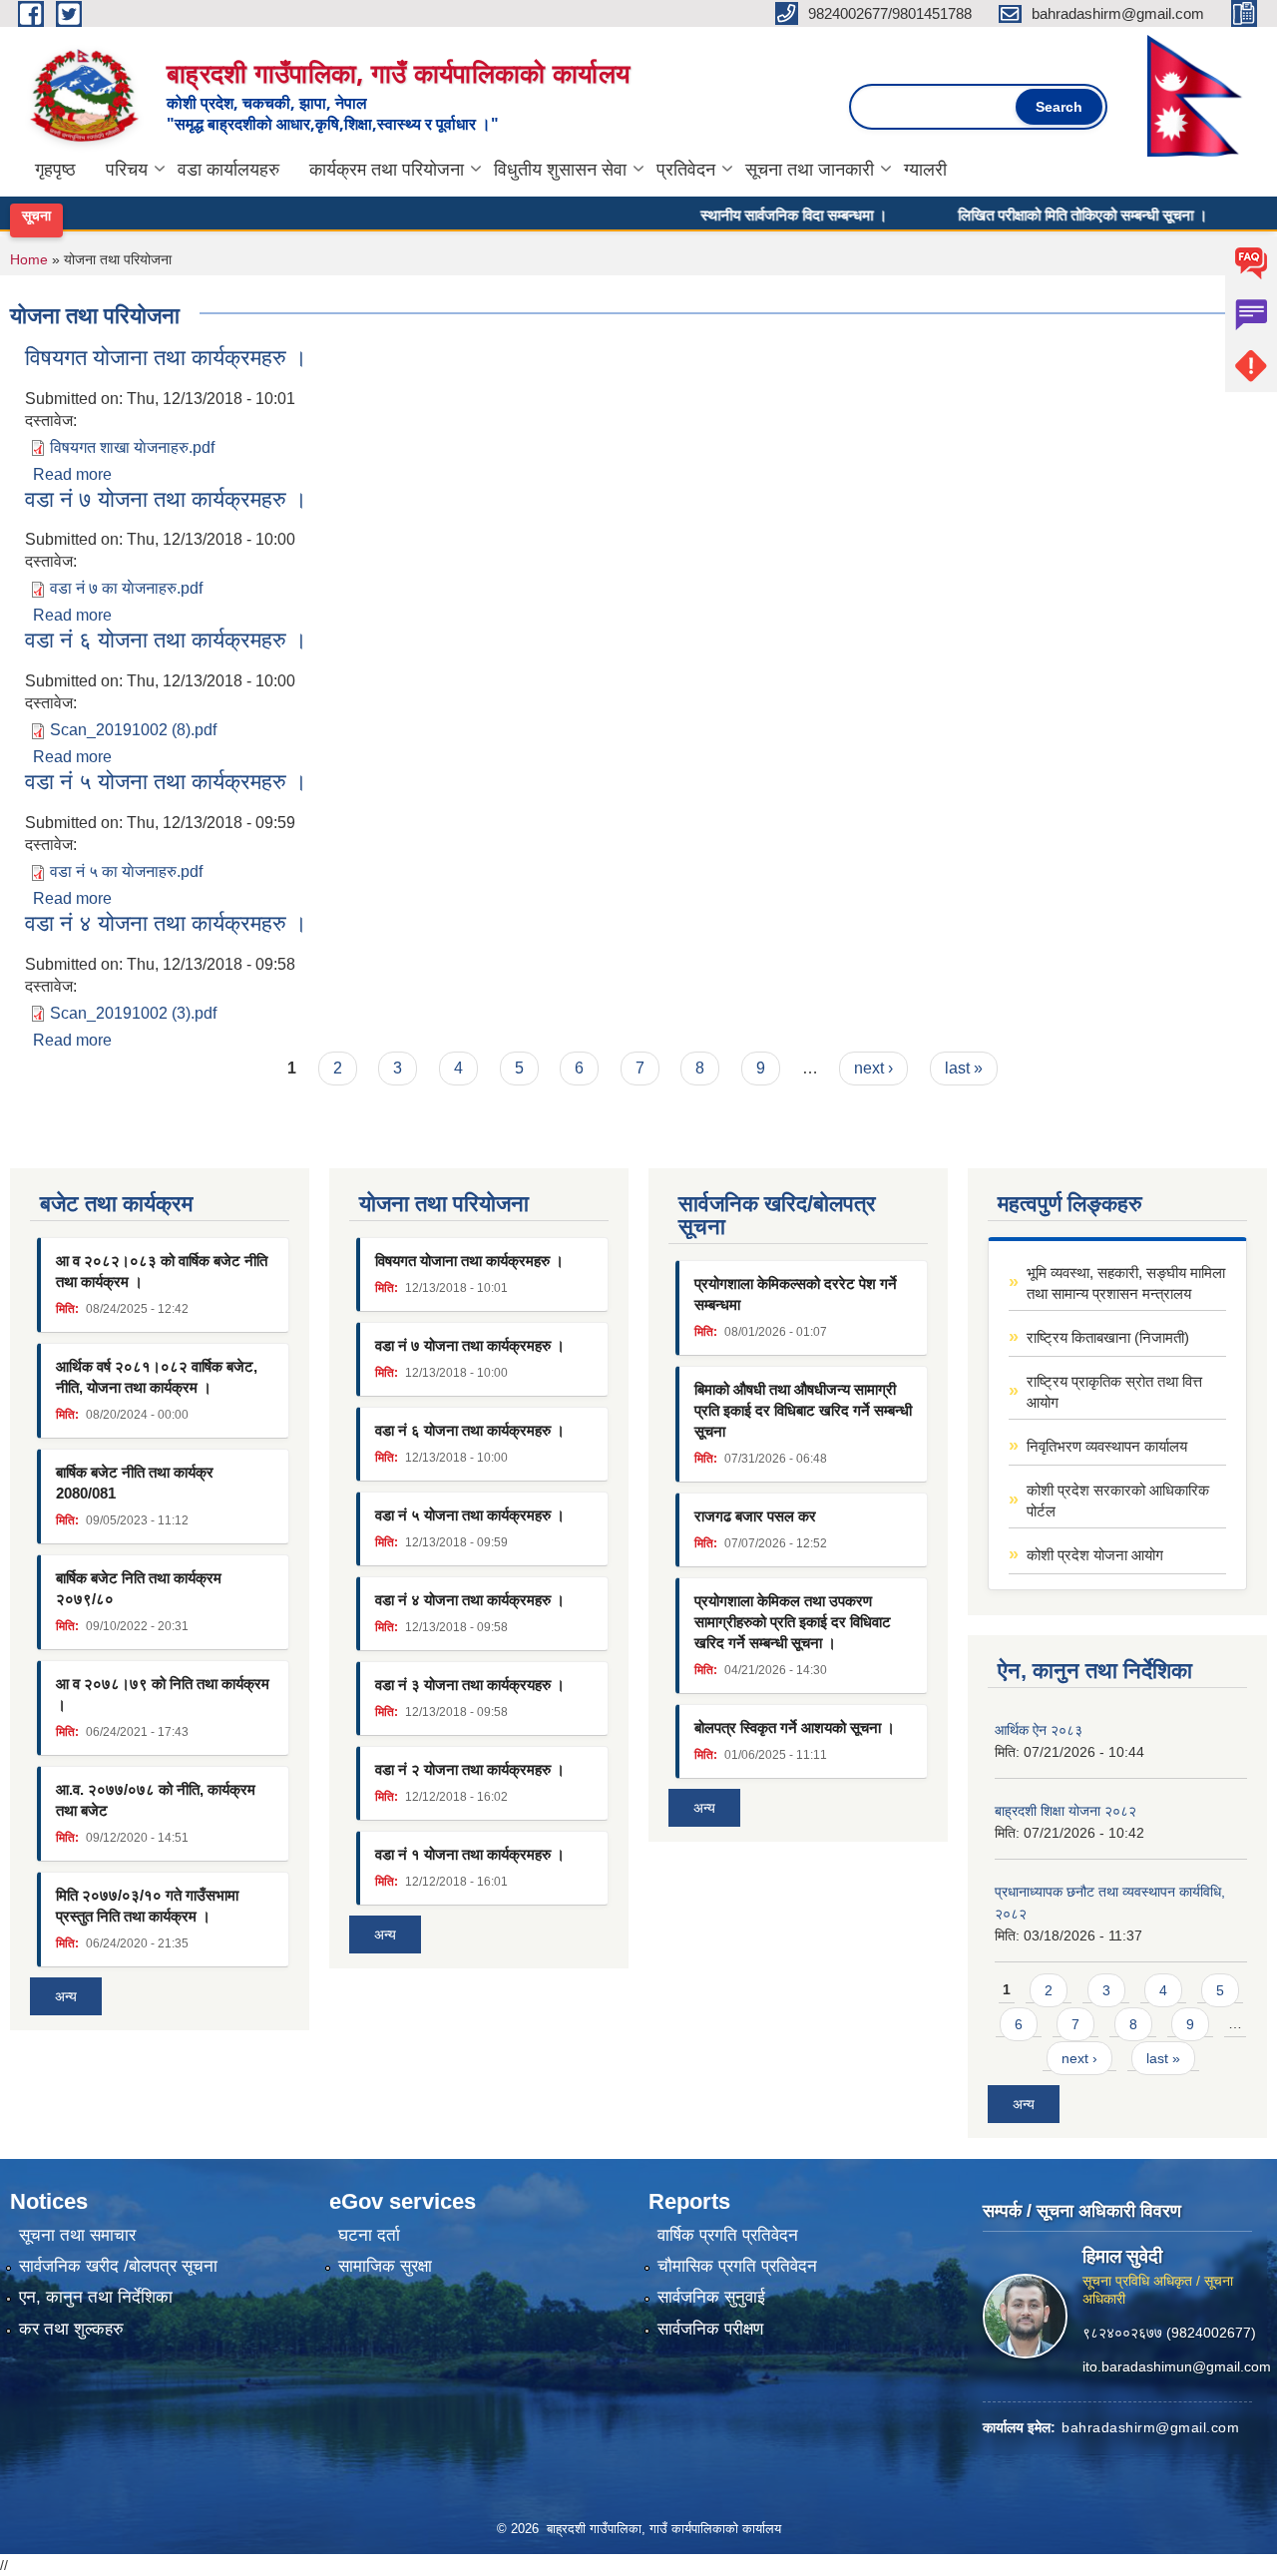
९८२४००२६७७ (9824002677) (1169, 2332)
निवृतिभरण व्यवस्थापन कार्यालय (1107, 1446)
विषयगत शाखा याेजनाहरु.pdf (132, 447)
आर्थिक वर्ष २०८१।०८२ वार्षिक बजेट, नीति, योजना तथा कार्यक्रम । (157, 1377)
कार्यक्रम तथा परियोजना (387, 170)
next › (873, 1068)
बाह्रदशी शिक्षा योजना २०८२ (1065, 1811)
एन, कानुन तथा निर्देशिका (96, 2297)
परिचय (127, 170)
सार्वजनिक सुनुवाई (711, 2297)
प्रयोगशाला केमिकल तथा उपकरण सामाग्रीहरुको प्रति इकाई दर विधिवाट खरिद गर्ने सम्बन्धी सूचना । (793, 1622)
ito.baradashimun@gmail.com (1177, 2365)
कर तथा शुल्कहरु (71, 2329)
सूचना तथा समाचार (77, 2235)
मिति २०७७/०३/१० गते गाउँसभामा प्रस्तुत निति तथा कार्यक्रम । (147, 1906)
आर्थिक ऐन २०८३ (1039, 1730)
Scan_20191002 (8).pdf (133, 730)
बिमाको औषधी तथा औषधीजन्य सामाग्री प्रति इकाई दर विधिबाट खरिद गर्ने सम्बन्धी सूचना (803, 1410)
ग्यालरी (925, 170)
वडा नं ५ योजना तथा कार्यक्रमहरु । (166, 782)
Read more (72, 474)
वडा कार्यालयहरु (228, 170)
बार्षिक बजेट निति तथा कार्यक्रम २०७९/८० (139, 1588)
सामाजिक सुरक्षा (385, 2266)
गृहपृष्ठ (55, 170)
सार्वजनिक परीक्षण (710, 2329)
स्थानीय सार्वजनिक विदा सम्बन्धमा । (757, 215)
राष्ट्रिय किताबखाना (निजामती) (1108, 1337)
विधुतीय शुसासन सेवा (560, 170)
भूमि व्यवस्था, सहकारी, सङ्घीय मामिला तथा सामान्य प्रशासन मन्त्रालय (1126, 1283)
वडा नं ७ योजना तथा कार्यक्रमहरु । (166, 499)
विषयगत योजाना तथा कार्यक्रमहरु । (166, 358)
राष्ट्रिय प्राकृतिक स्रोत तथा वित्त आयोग (1114, 1392)
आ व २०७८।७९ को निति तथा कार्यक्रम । (163, 1694)
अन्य (66, 1996)
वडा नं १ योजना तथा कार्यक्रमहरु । (470, 1854)
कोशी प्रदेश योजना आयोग (1095, 1555)
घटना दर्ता (369, 2235)
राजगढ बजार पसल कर (755, 1516)
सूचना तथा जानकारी (810, 170)
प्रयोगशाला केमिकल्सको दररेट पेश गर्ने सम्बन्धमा (796, 1294)
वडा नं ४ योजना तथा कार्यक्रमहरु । (166, 923)
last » (964, 1068)
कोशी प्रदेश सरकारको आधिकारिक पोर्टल (1118, 1501)
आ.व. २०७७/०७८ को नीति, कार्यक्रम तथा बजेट (156, 1800)
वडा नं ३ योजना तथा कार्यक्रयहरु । (470, 1685)
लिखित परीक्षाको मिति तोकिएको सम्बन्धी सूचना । (1046, 215)
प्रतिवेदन (686, 170)
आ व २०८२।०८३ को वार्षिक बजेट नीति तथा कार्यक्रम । (162, 1271)
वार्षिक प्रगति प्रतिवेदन (728, 2235)
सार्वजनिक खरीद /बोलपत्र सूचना (118, 2266)
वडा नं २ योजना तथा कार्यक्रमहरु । (470, 1769)
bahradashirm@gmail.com (1150, 2426)
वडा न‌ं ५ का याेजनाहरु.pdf (126, 871)
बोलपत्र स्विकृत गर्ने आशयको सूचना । (795, 1727)
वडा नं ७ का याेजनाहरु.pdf (126, 588)
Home (29, 259)
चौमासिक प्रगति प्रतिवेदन (737, 2266)
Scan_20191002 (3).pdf (133, 1013)
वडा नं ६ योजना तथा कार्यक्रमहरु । (166, 640)
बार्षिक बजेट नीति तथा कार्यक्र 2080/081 (135, 1483)
